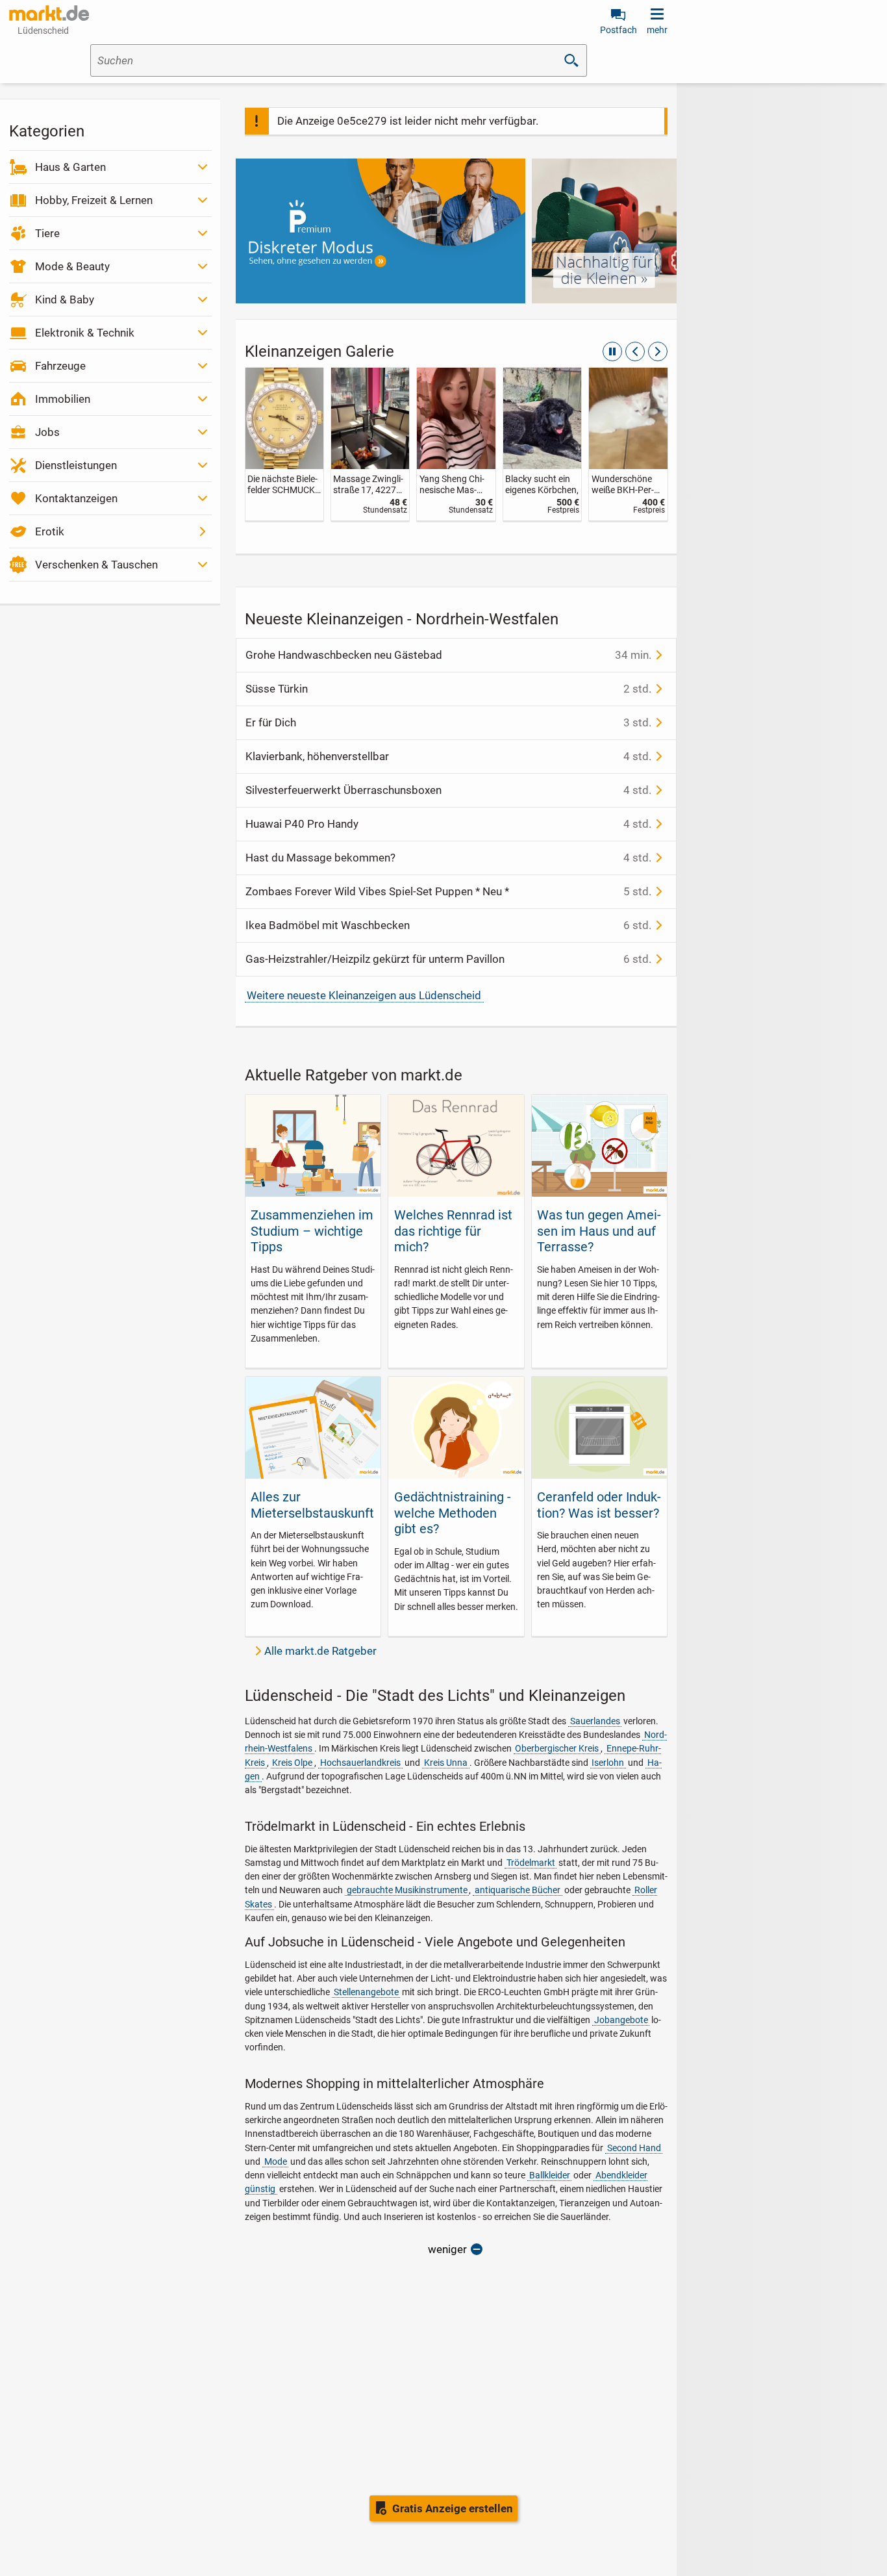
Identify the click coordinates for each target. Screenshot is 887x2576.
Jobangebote (621, 2020)
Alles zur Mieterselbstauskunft (312, 1505)
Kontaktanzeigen (76, 498)
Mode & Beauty (72, 266)
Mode (276, 2162)
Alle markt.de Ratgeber (320, 1651)
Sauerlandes (595, 1721)
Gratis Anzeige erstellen (453, 2508)
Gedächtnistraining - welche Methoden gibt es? (453, 1513)
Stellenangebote (366, 1992)
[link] (284, 444)
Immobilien (63, 399)
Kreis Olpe (292, 1763)
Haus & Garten (70, 167)
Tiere (47, 233)
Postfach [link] (618, 30)
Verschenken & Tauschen (96, 565)
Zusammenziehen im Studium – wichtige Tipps (312, 1231)
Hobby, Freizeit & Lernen (94, 200)
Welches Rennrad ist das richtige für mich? (453, 1231)
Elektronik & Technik (85, 333)
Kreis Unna (446, 1763)
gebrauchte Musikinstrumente (407, 1890)
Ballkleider (550, 2175)
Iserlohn (608, 1763)
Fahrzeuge (60, 366)
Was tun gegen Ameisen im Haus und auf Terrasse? (599, 1231)
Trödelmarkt (531, 1863)
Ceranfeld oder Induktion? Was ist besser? (599, 1505)
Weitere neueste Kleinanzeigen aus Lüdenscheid (364, 995)
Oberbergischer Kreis (557, 1748)
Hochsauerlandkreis (360, 1763)
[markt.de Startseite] (49, 13)
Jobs (47, 432)
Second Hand (634, 2148)
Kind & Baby (65, 300)
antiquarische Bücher (518, 1890)
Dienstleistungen (76, 465)
